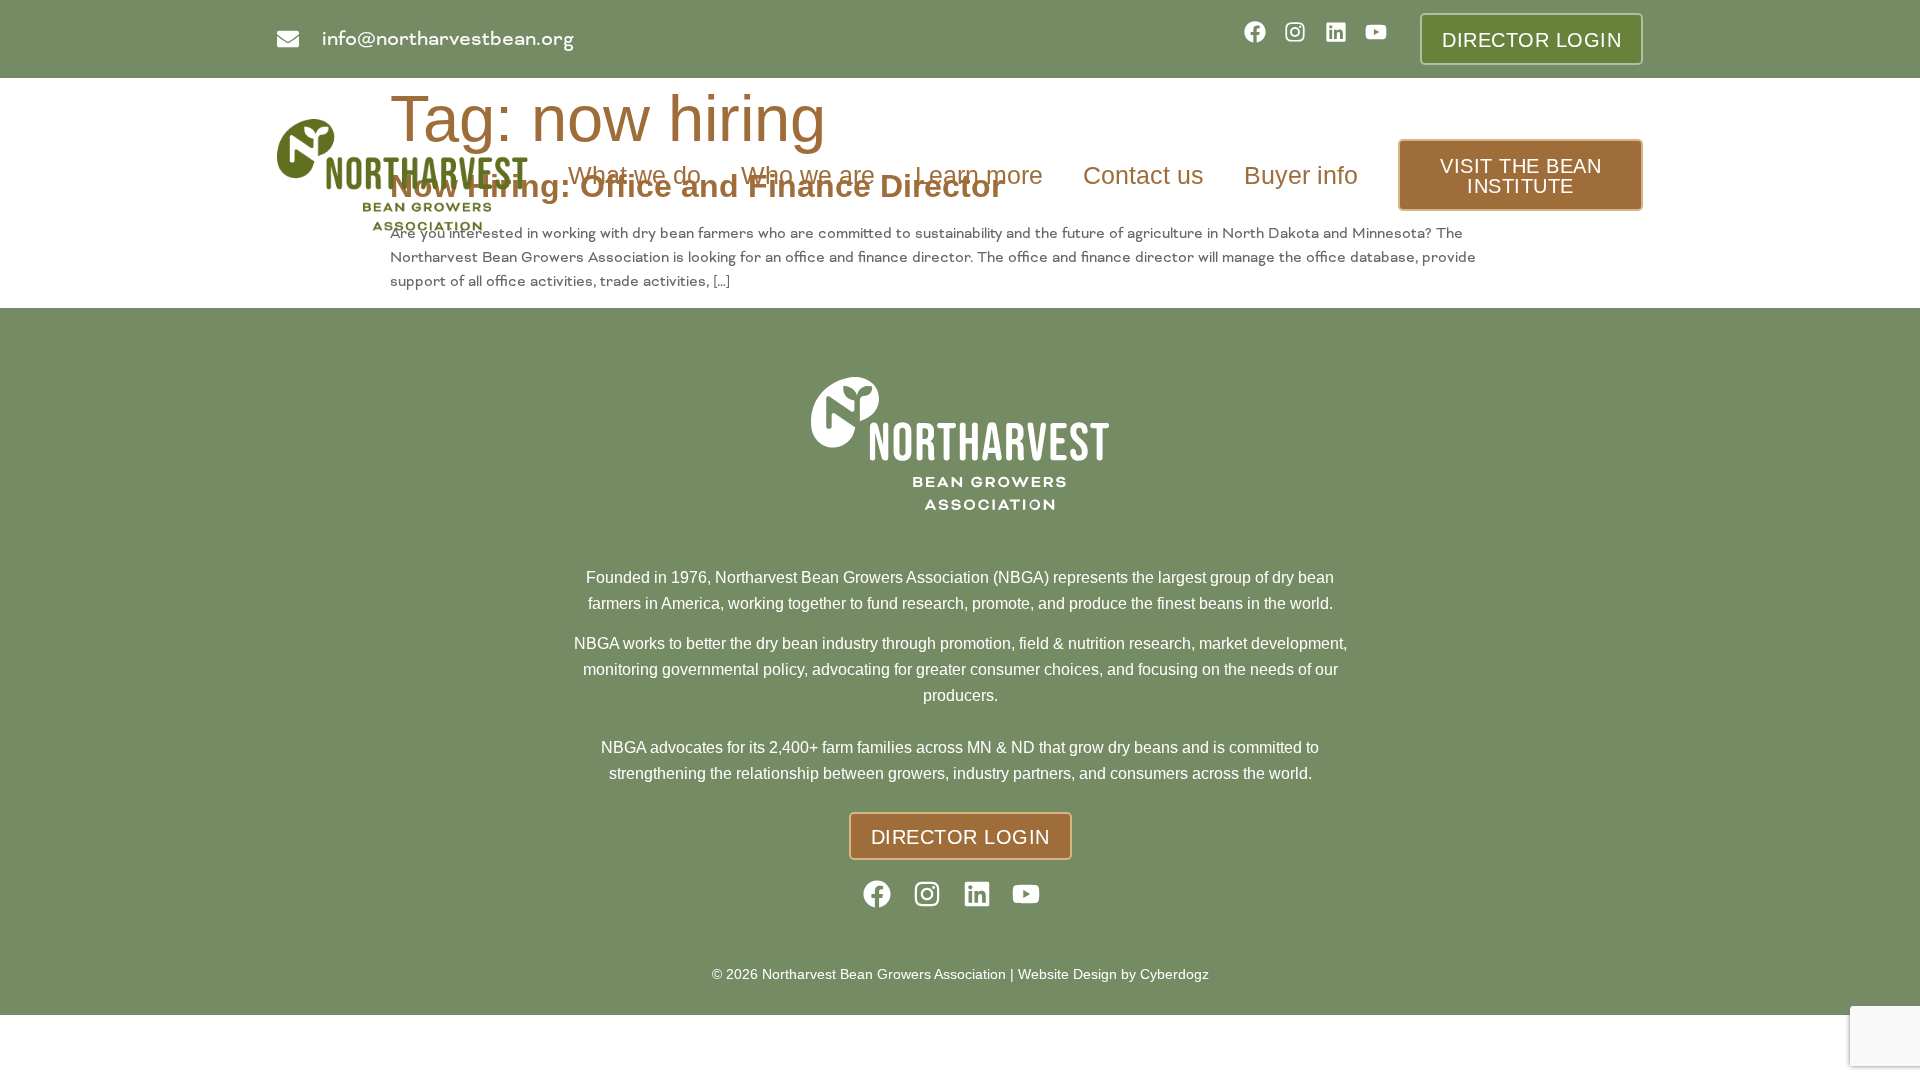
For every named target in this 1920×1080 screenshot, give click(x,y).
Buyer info (1301, 175)
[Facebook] (1261, 38)
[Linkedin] (1342, 38)
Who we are (808, 175)
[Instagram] (1301, 38)
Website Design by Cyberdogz (1113, 974)
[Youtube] (1382, 38)
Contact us (1143, 175)
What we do (634, 175)
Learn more (979, 175)
